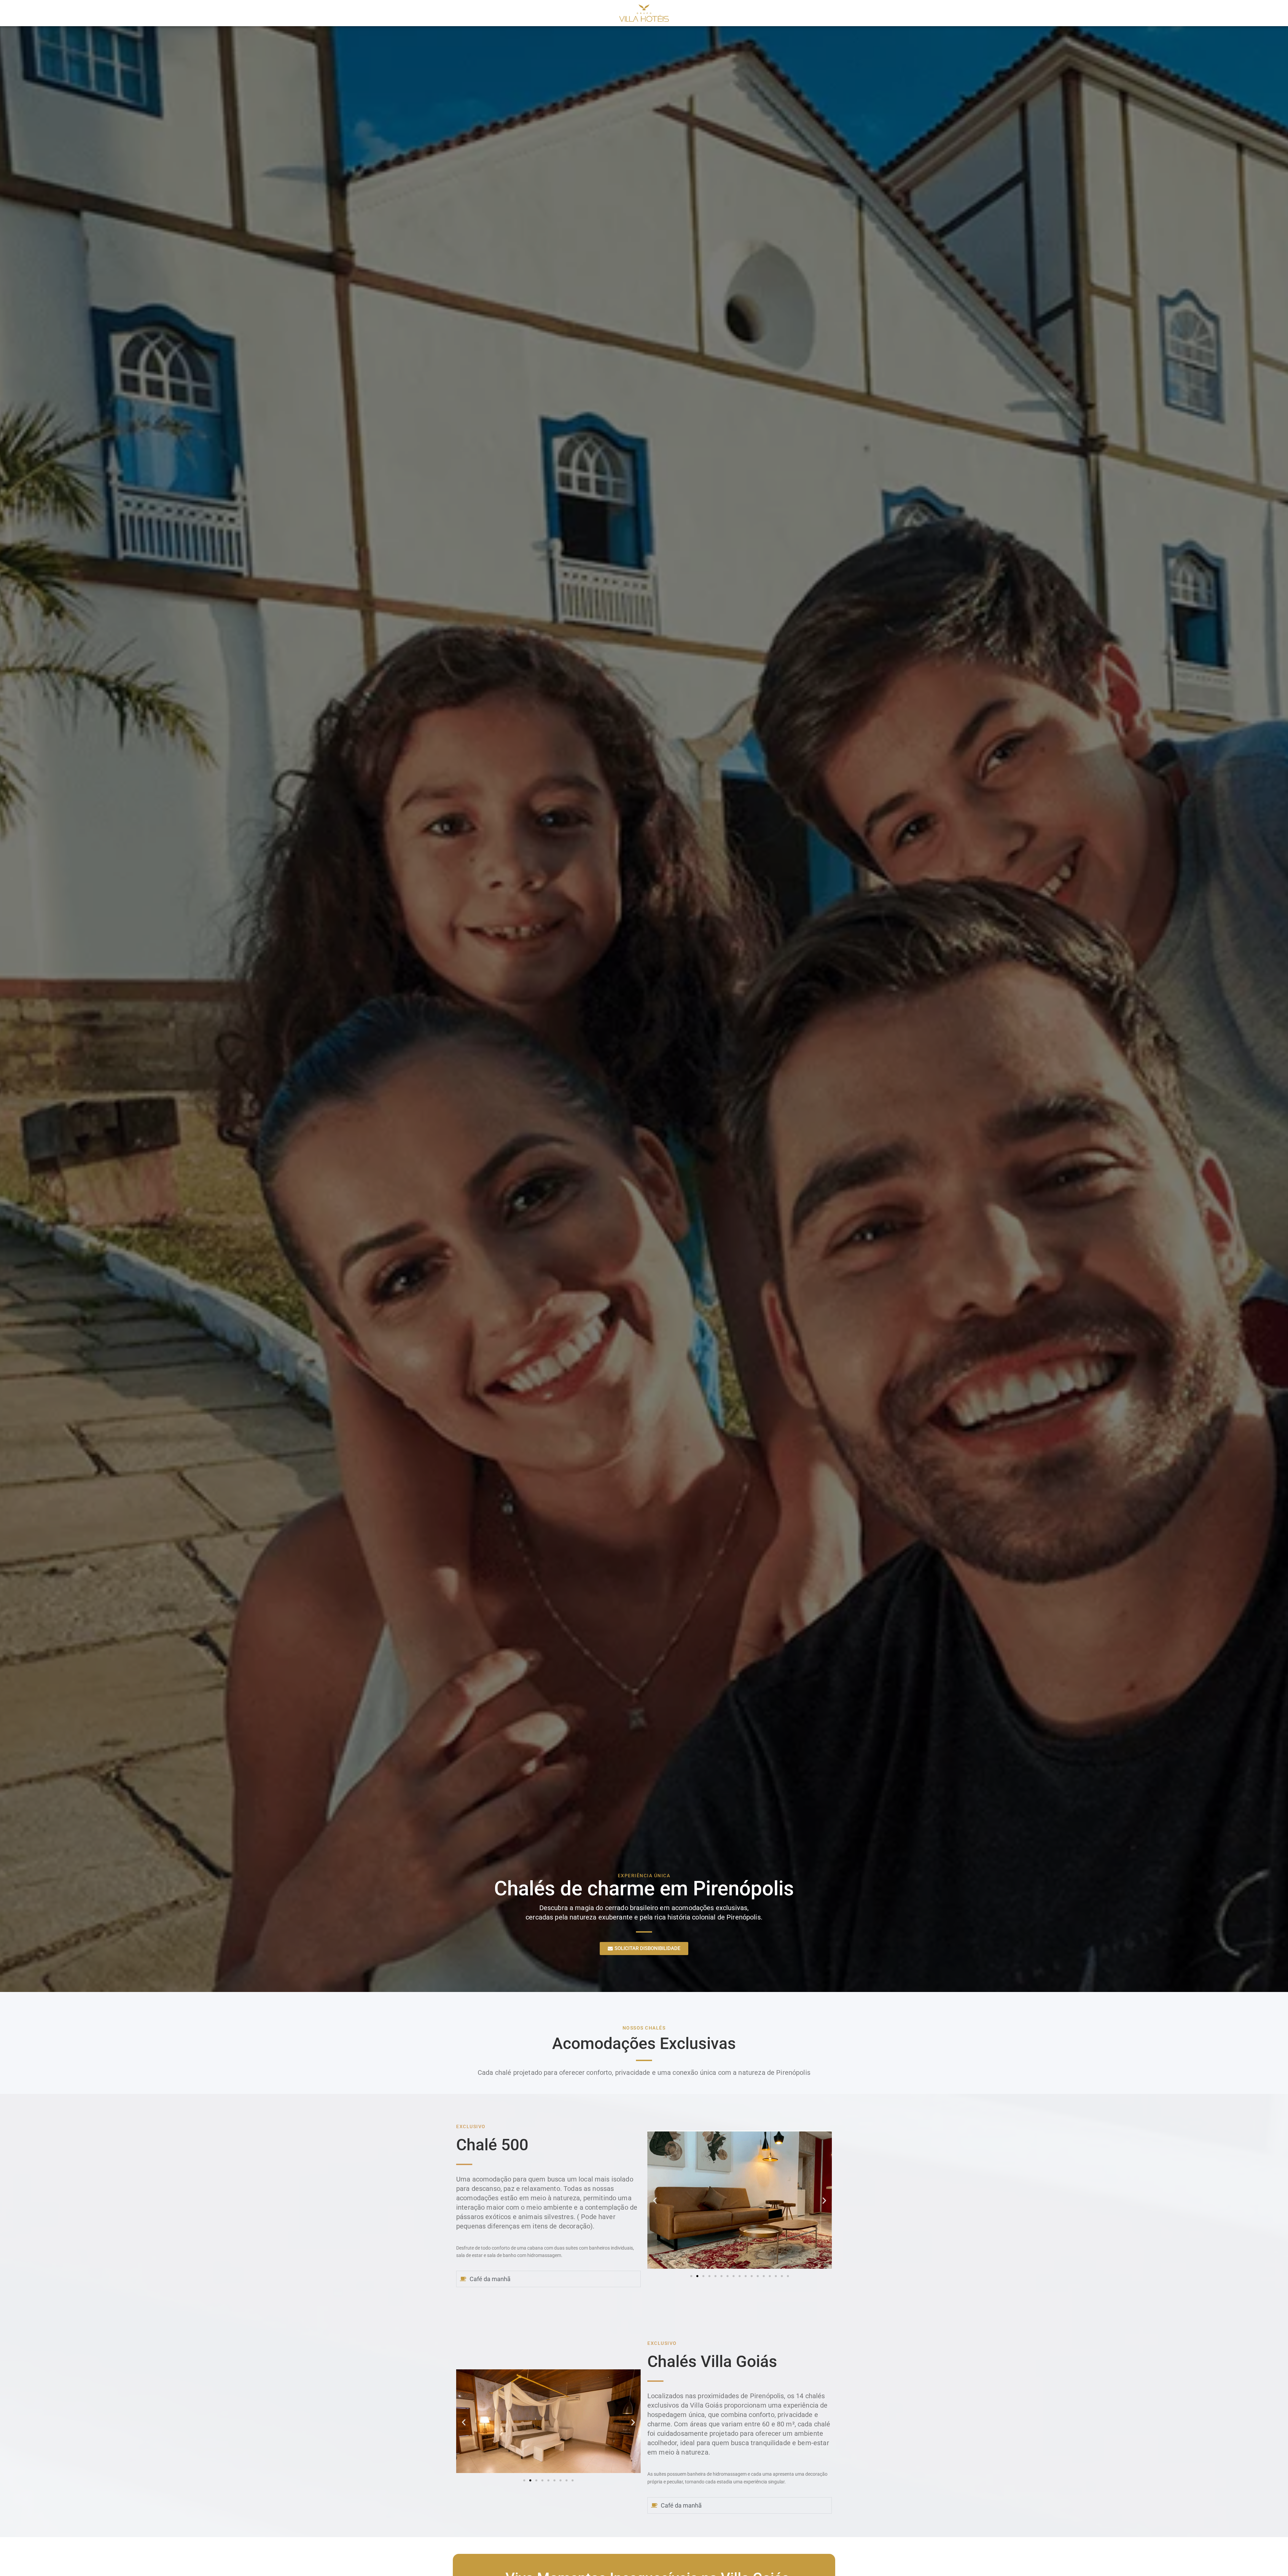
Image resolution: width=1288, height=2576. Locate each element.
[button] (655, 2200)
